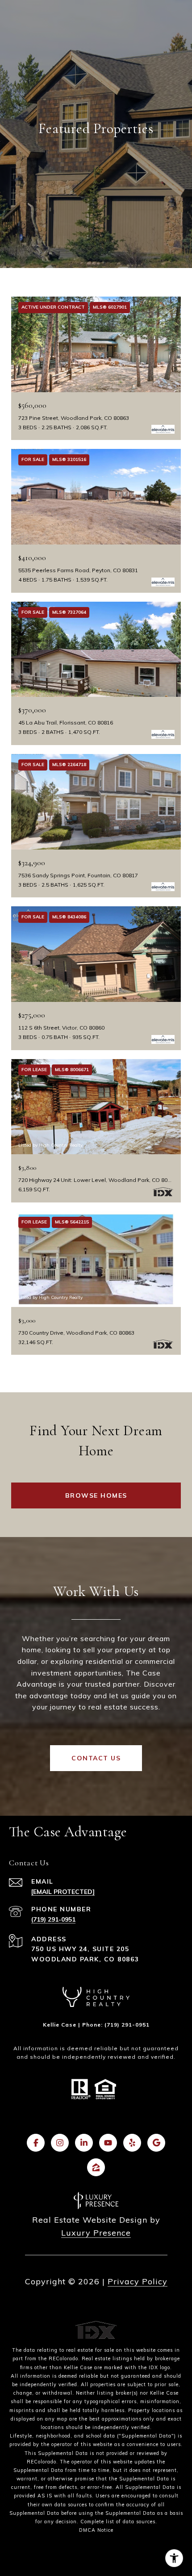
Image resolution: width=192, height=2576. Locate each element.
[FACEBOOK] (36, 2143)
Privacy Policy (138, 2281)
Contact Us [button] (96, 1758)
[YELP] (132, 2143)
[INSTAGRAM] (60, 2143)
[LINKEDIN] (84, 2143)
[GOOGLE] (156, 2143)
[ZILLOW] (96, 2167)
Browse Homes (96, 1495)
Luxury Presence (96, 2233)
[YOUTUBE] (108, 2143)
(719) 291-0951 (53, 1919)
